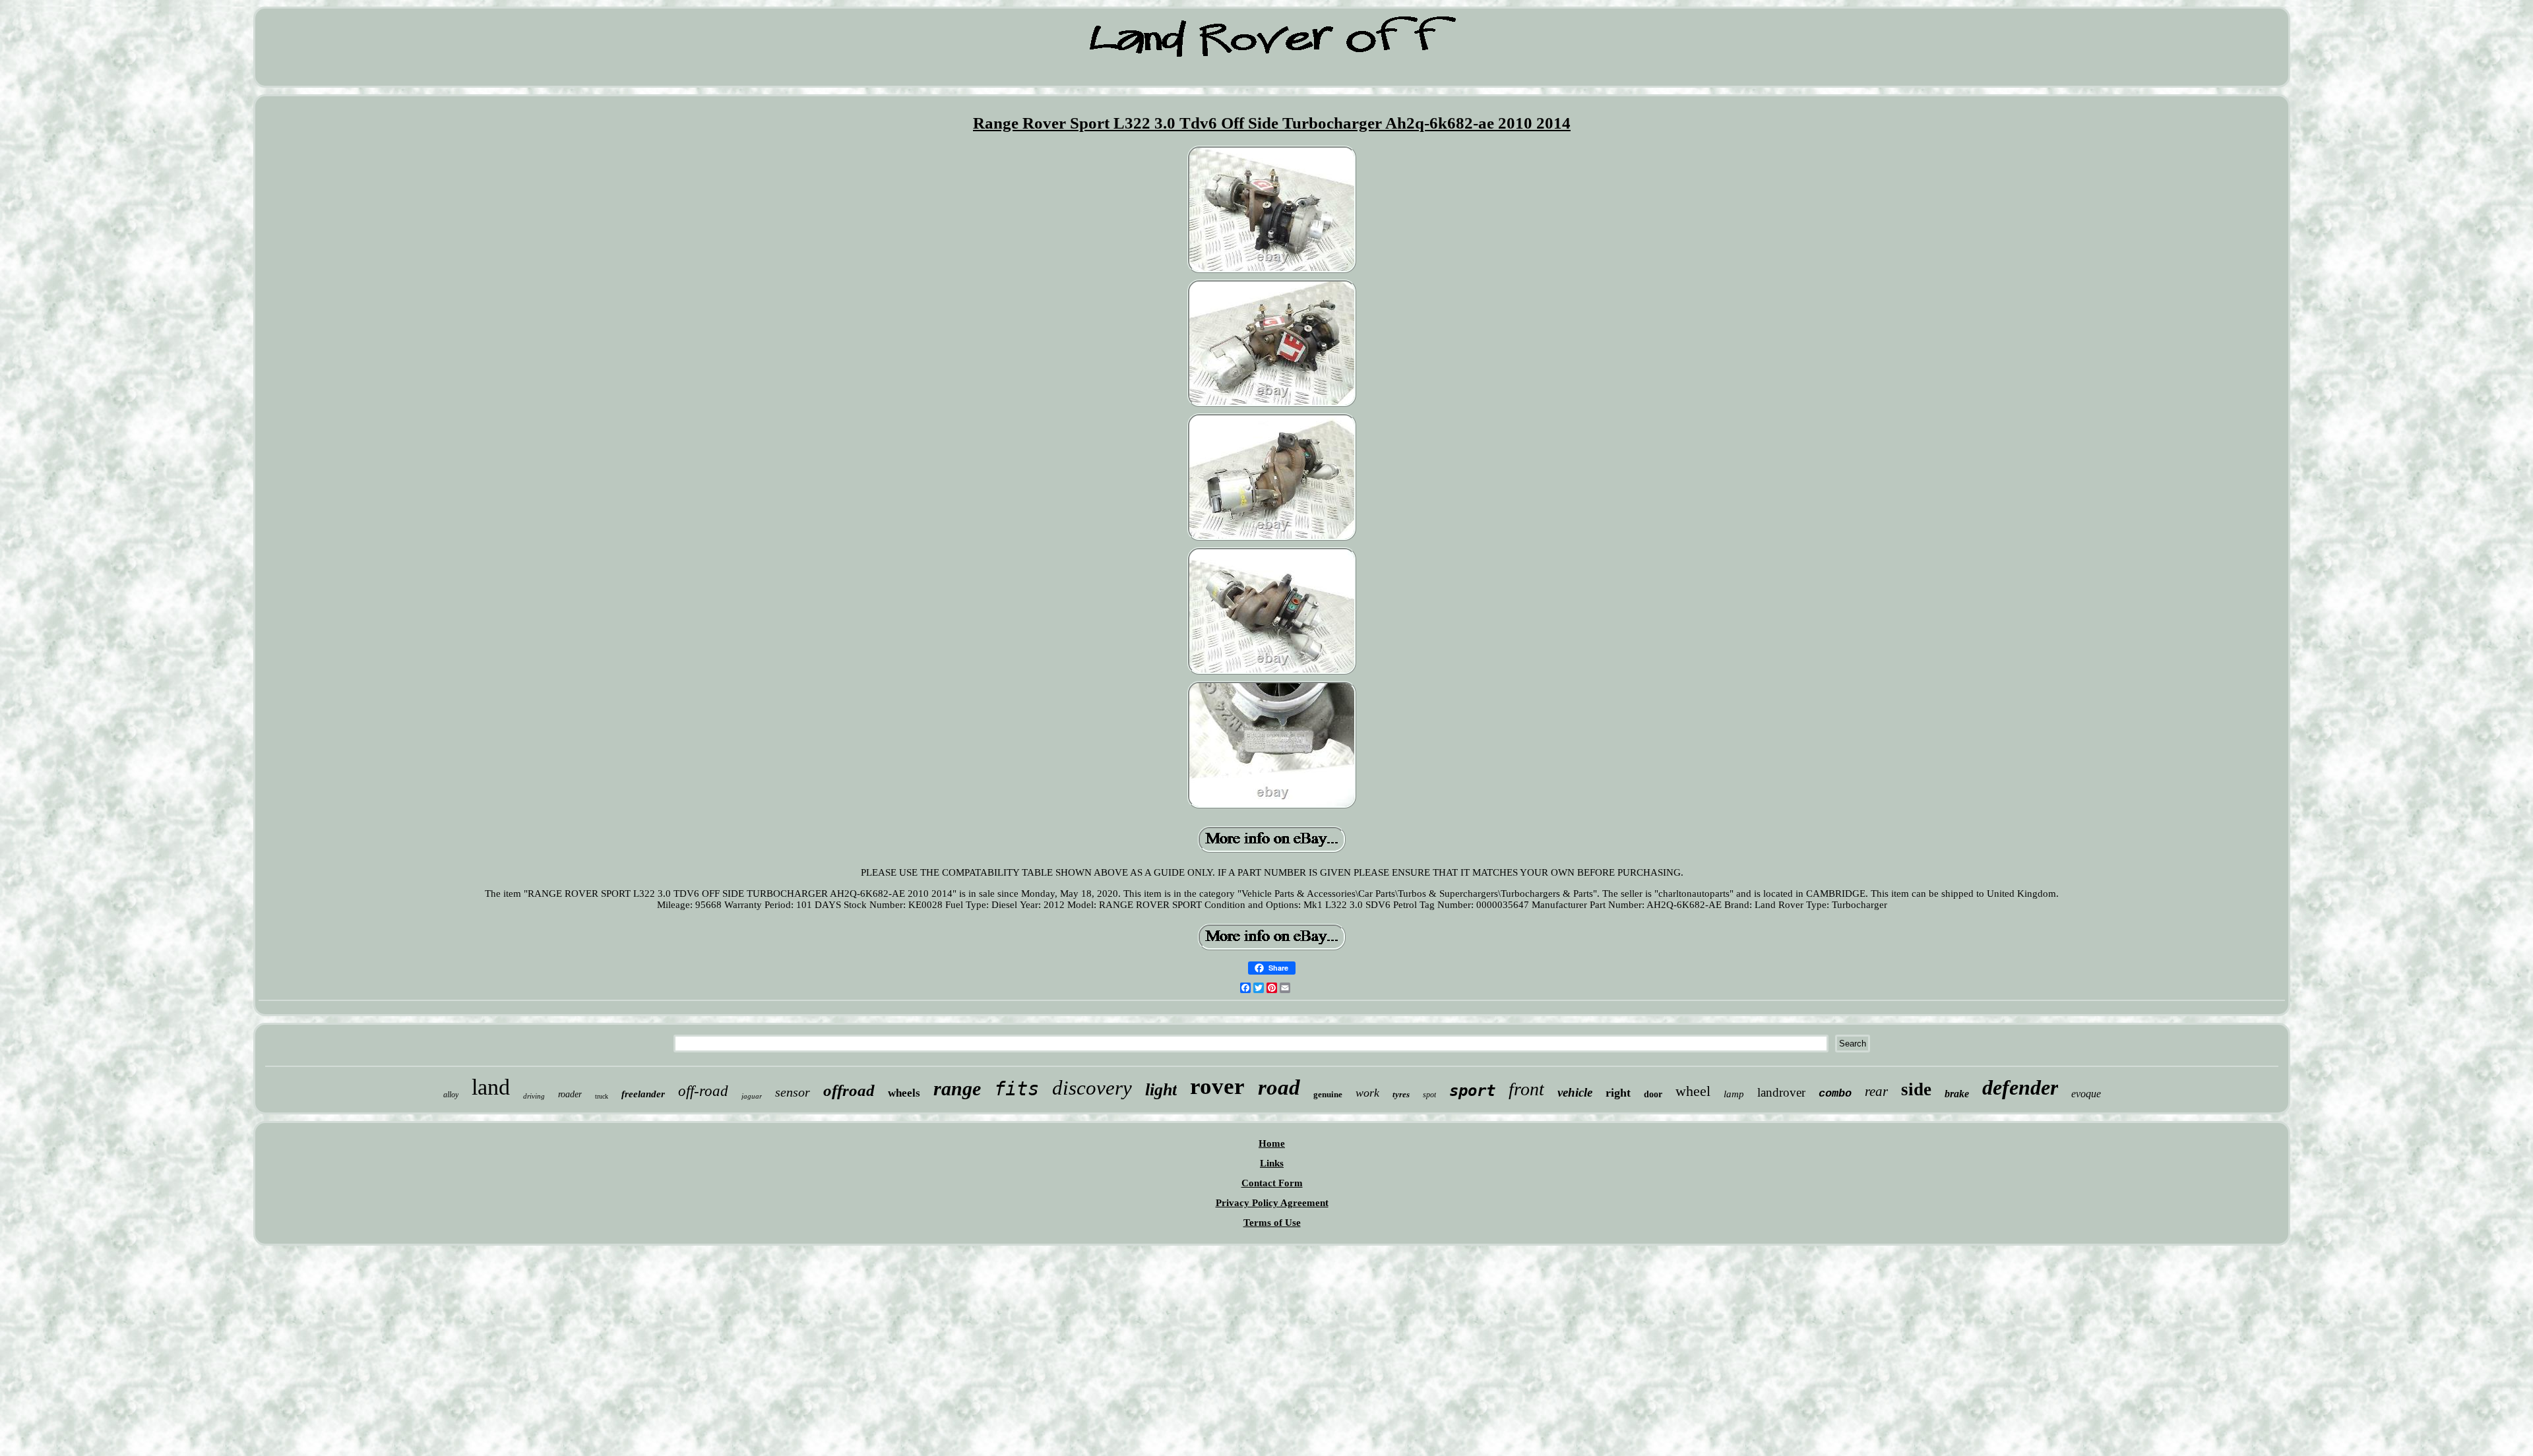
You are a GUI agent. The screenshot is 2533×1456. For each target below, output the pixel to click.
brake (1957, 1094)
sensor (793, 1092)
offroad (849, 1090)
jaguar (752, 1096)
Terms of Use (1272, 1223)
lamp (1734, 1094)
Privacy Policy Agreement (1272, 1203)
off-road (703, 1091)
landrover (1781, 1092)
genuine (1328, 1094)
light (1161, 1090)
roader (570, 1094)
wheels (904, 1093)
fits (1016, 1089)
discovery (1092, 1088)
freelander (643, 1094)
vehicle (1575, 1092)
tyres (1401, 1094)
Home (1272, 1143)
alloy (451, 1095)
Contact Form (1272, 1183)
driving (534, 1096)
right (1618, 1093)
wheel (1693, 1091)
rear (1876, 1091)
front (1526, 1089)
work (1367, 1093)
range (957, 1088)
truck (602, 1096)
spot (1429, 1095)
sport (1472, 1091)
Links (1272, 1163)
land (491, 1087)
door (1653, 1094)
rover (1217, 1086)
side (1916, 1089)
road (1279, 1087)
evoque (2086, 1094)
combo (1835, 1094)
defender (2020, 1087)
